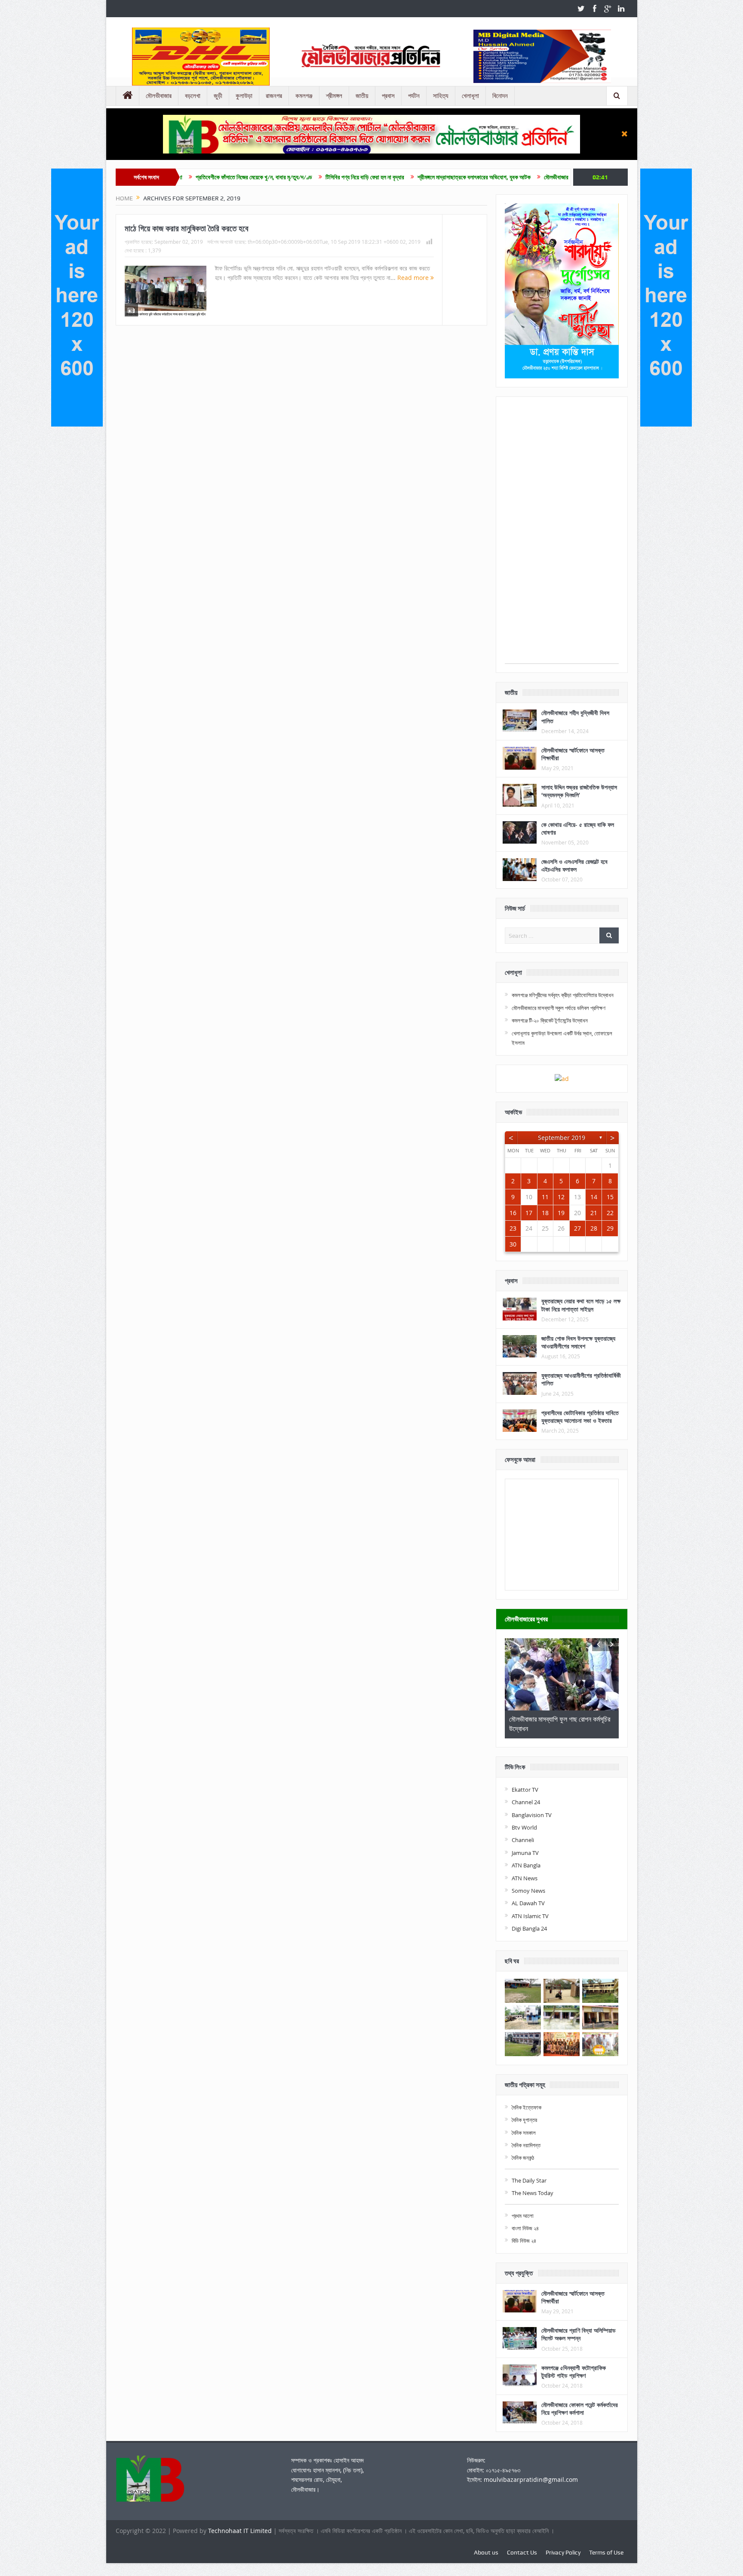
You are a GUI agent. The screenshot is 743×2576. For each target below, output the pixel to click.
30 (513, 1244)
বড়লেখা (193, 96)
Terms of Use (606, 2552)
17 (529, 1213)
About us (486, 2552)
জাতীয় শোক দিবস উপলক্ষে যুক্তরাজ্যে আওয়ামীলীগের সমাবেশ (578, 1342)
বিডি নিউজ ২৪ (524, 2241)
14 (594, 1197)
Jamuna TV (525, 1853)
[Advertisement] (562, 534)
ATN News (525, 1878)
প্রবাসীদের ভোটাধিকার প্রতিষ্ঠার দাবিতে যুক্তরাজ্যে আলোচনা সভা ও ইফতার (580, 1417)
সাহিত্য (441, 96)
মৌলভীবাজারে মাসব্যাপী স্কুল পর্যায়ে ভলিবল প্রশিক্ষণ (559, 1008)
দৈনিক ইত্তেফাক (527, 2107)
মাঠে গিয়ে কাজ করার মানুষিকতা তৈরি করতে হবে (187, 228)
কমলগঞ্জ (304, 96)
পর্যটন (414, 96)
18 (545, 1213)
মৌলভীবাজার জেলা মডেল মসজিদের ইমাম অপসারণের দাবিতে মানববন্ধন (494, 177)
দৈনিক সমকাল (524, 2133)
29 (610, 1228)
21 (594, 1213)
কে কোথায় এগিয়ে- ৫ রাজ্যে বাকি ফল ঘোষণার (578, 828)
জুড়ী (218, 96)
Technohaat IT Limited (241, 2531)
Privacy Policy (563, 2552)
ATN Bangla (526, 1865)
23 (513, 1228)
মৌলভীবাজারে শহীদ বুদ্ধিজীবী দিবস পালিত (575, 717)
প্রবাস (388, 96)
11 (545, 1197)
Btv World (524, 1827)
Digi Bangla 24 (529, 1928)
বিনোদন (500, 96)
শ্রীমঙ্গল (334, 96)
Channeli (523, 1840)
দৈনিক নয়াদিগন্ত (526, 2145)
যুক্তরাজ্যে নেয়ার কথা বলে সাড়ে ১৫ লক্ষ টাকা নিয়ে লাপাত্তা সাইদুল (581, 1305)
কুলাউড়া (244, 96)
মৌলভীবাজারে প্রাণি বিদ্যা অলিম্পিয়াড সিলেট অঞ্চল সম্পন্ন (579, 2334)
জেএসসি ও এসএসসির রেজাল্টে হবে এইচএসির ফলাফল (574, 865)
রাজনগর (274, 96)
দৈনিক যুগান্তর (524, 2120)
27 (577, 1228)
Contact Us (522, 2552)
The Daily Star (529, 2180)
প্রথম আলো (523, 2216)
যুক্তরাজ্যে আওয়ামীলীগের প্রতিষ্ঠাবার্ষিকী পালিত (581, 1379)
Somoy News (528, 1891)
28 (594, 1228)
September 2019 (562, 1138)
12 (561, 1197)
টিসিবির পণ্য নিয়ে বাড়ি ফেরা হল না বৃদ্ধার (248, 177)
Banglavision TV (532, 1815)
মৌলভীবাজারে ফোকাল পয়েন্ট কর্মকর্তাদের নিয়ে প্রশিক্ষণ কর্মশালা (580, 2409)
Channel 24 (526, 1802)
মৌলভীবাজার (159, 96)
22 (610, 1213)
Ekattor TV (525, 1790)
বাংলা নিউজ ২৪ (525, 2228)
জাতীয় (362, 96)
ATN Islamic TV (530, 1916)
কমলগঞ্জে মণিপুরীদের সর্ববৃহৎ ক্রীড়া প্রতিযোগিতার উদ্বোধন (563, 995)
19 (561, 1213)
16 (513, 1213)
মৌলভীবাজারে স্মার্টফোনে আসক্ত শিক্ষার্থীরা (573, 754)
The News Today (533, 2193)
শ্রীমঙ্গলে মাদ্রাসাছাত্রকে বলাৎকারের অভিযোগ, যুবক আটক (357, 177)
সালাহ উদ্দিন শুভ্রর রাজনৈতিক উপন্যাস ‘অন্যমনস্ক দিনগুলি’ (579, 791)
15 (610, 1197)
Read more (414, 278)
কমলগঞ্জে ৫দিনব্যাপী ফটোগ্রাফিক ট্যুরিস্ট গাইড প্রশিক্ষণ (574, 2372)
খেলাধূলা (470, 96)
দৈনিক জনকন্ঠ (523, 2158)
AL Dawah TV (528, 1903)
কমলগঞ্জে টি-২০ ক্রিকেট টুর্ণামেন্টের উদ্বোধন (550, 1020)
